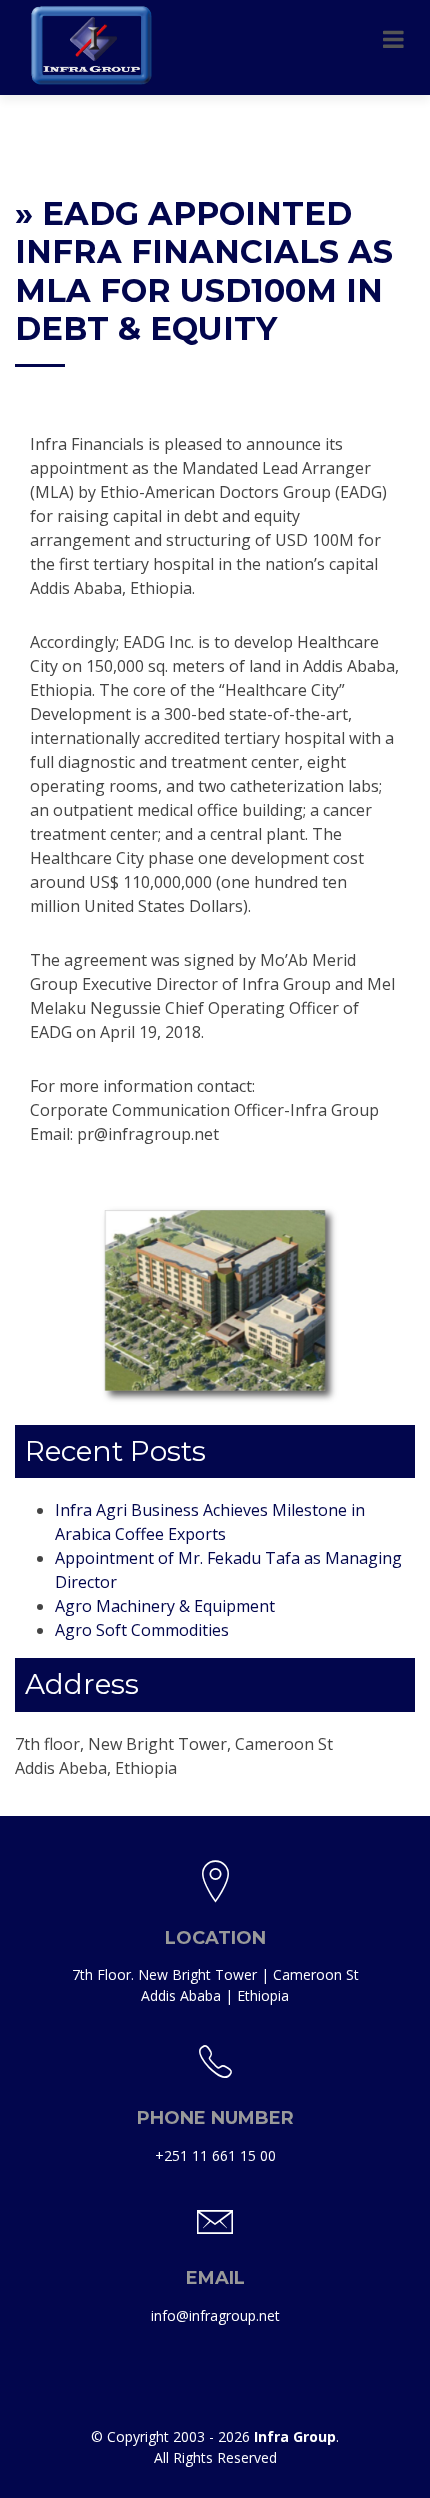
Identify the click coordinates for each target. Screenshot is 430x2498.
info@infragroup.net (215, 2315)
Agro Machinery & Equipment (165, 1606)
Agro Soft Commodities (142, 1630)
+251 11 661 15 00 (215, 2155)
